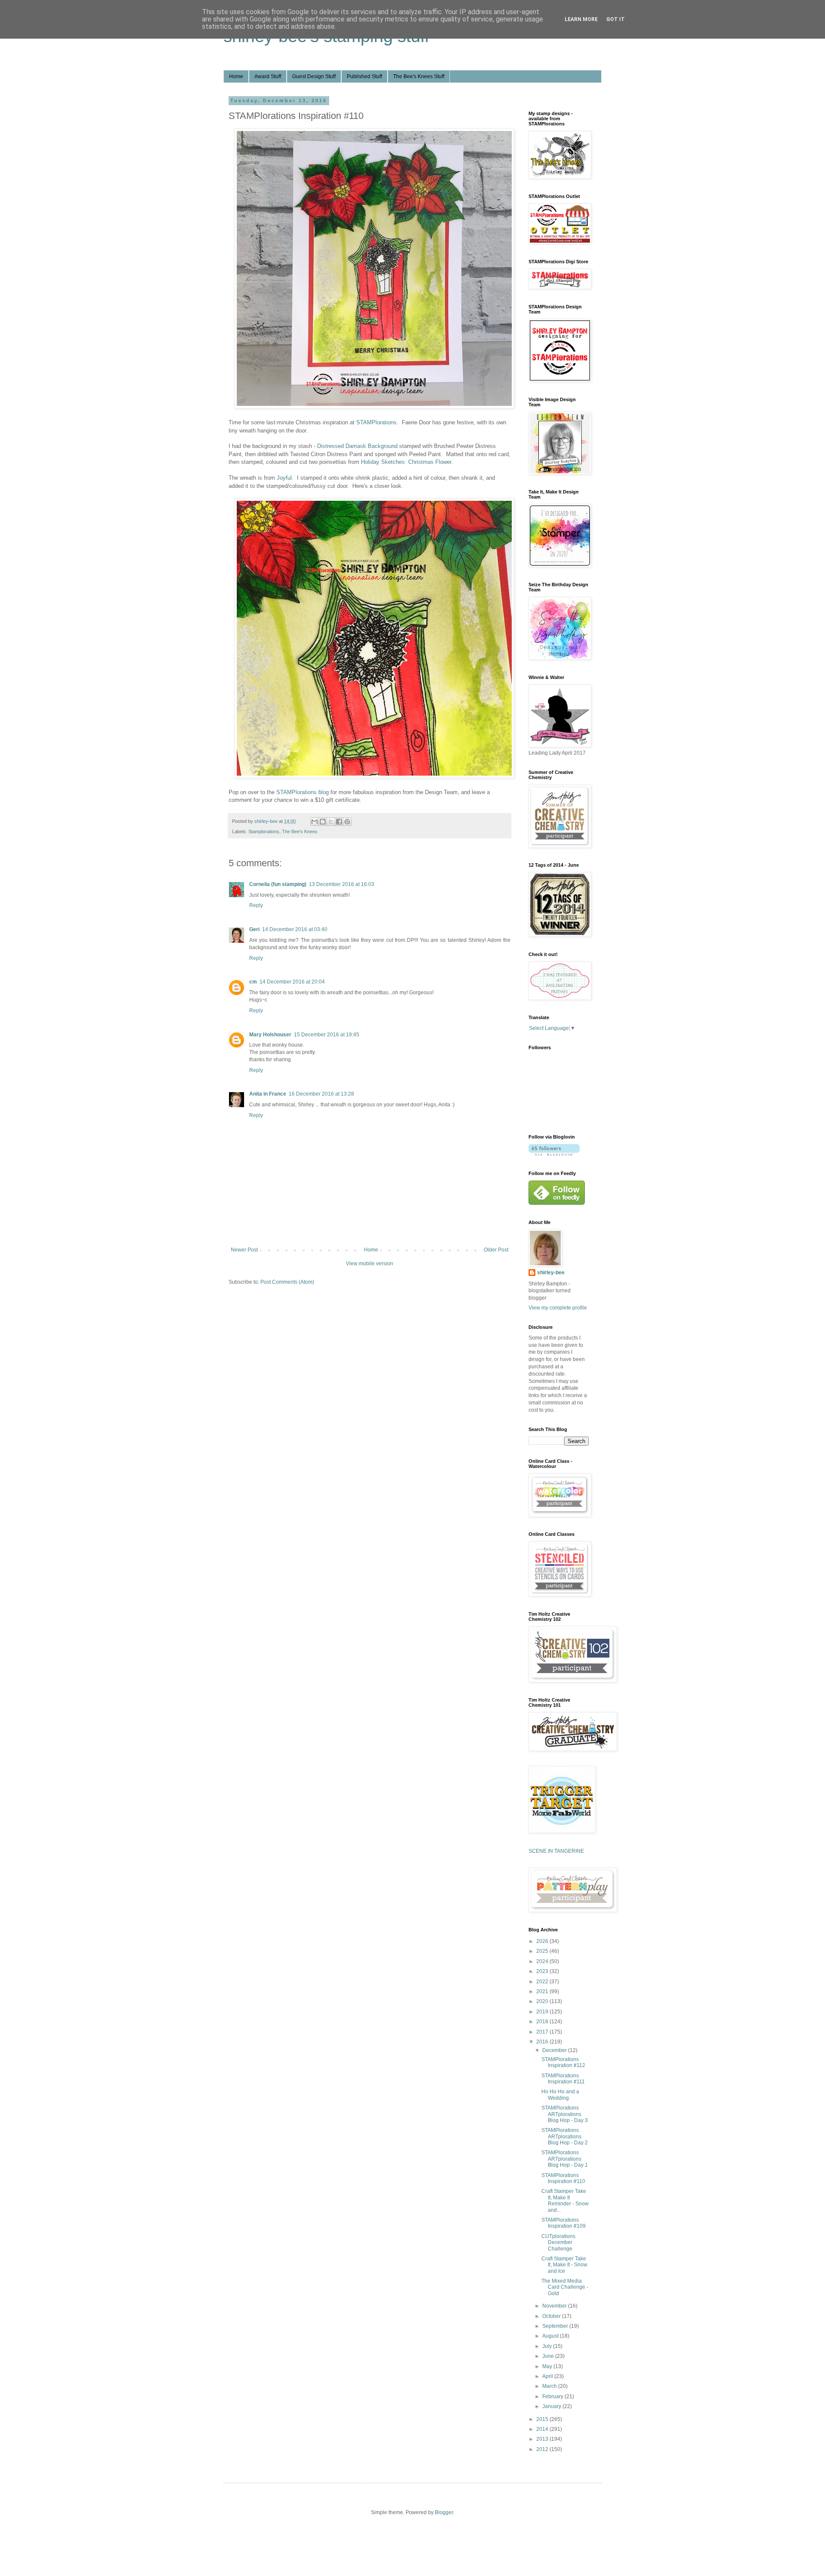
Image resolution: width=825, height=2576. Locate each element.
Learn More (581, 19)
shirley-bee (551, 1273)
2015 (543, 2419)
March (550, 2386)
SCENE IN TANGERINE (556, 1851)
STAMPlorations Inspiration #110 (563, 2178)
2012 (543, 2449)
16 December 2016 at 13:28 (321, 1094)
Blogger (444, 2512)
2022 (543, 1982)
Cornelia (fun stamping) (278, 884)
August (551, 2336)
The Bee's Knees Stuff (419, 76)
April (548, 2376)
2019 (543, 2012)
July (548, 2346)
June (549, 2356)
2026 (543, 1941)
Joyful (284, 478)
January (552, 2406)
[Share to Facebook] (339, 822)
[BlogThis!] (323, 822)
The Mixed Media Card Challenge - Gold (565, 2287)
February (553, 2396)
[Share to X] (331, 822)
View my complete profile (558, 1308)
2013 (543, 2439)
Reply (256, 905)
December (555, 2050)
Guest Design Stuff (314, 76)
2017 (543, 2032)
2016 (543, 2042)
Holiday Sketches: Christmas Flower (406, 462)
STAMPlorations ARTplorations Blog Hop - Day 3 (565, 2114)
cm (253, 982)
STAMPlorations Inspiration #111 (563, 2079)
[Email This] (315, 822)
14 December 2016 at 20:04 (292, 982)
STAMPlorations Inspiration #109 (564, 2223)
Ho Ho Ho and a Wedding (560, 2095)
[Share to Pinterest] (347, 822)
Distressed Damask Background (358, 446)
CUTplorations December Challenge (558, 2243)
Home (236, 76)
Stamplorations (264, 831)
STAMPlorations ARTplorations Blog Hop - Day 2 (565, 2136)
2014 (543, 2429)
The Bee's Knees (300, 831)
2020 (543, 2001)
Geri (254, 929)
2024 (543, 1961)
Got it (616, 19)
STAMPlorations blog (302, 792)
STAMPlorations (376, 422)
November (555, 2306)
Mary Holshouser (270, 1035)
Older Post (496, 1250)
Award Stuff (268, 76)
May (548, 2366)
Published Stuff (364, 76)
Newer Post (244, 1250)
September (556, 2326)
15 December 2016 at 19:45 (327, 1035)
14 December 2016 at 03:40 (295, 929)
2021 (543, 1991)
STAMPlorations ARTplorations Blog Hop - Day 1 (565, 2159)
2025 (543, 1951)
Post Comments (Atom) (287, 1282)
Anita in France (268, 1094)
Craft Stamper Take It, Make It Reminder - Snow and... (565, 2200)
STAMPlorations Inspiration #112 (563, 2062)
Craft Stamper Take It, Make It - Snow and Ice (564, 2265)
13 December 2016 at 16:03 (342, 884)
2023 (543, 1971)
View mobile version (370, 1264)
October (552, 2316)
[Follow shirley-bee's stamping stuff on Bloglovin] (554, 1154)
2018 (543, 2022)
